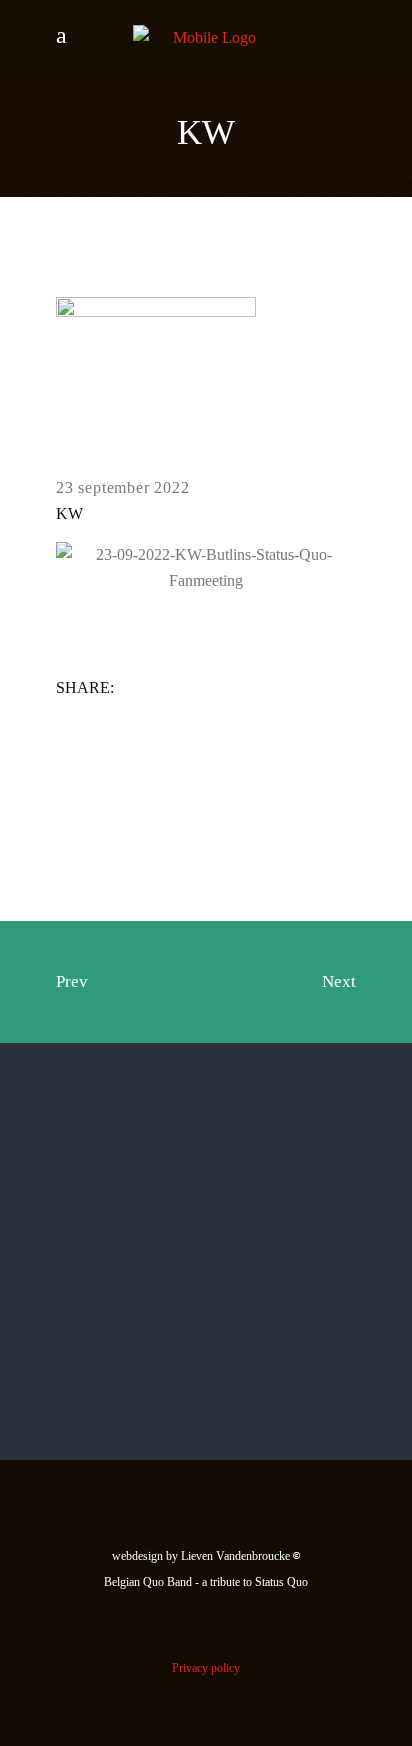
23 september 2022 (123, 487)
